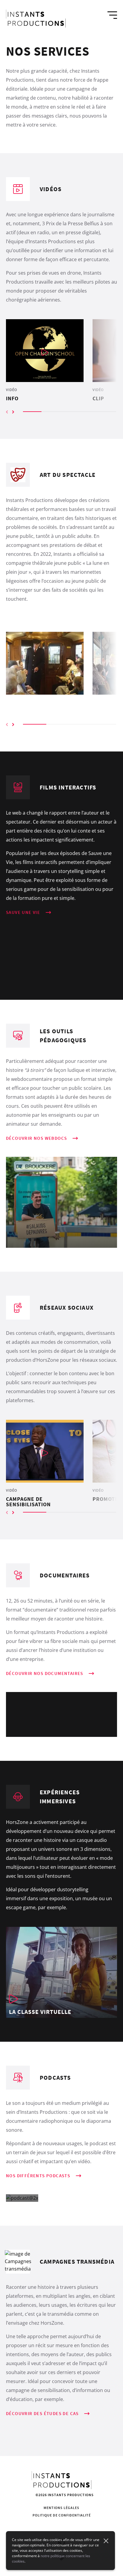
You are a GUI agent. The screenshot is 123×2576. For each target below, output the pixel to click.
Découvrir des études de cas (42, 2413)
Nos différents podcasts (38, 2176)
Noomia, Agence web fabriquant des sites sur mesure (62, 2529)
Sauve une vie (23, 912)
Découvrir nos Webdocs (36, 1138)
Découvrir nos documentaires (45, 1673)
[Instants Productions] (36, 19)
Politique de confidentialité (62, 2515)
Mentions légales (61, 2508)
